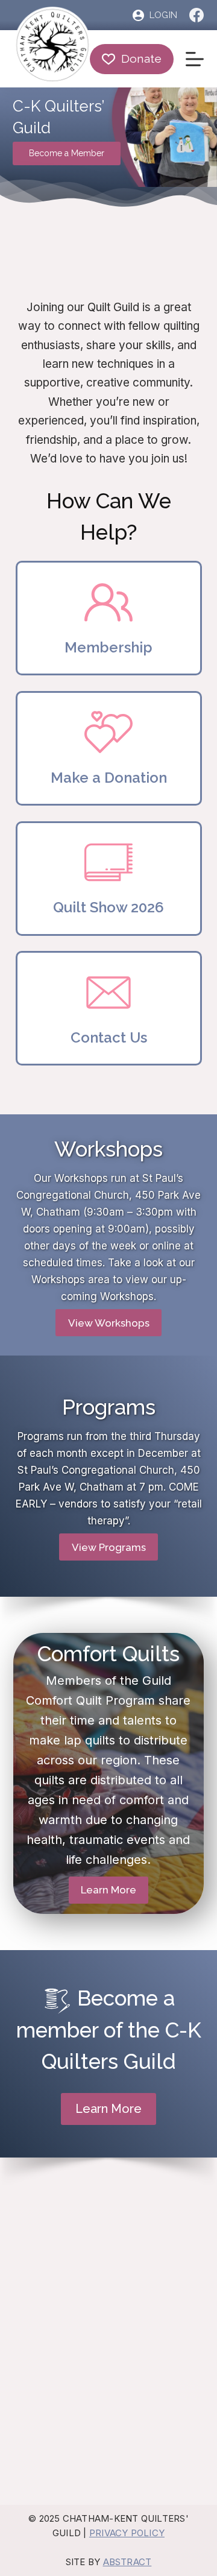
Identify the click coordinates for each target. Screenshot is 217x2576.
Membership (108, 647)
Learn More (108, 1890)
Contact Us (109, 1037)
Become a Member (67, 153)
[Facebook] (197, 15)
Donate (142, 58)
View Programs (109, 1547)
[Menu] (195, 59)
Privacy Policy (127, 2533)
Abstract (127, 2562)
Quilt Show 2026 (108, 907)
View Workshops (109, 1323)
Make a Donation (109, 778)
